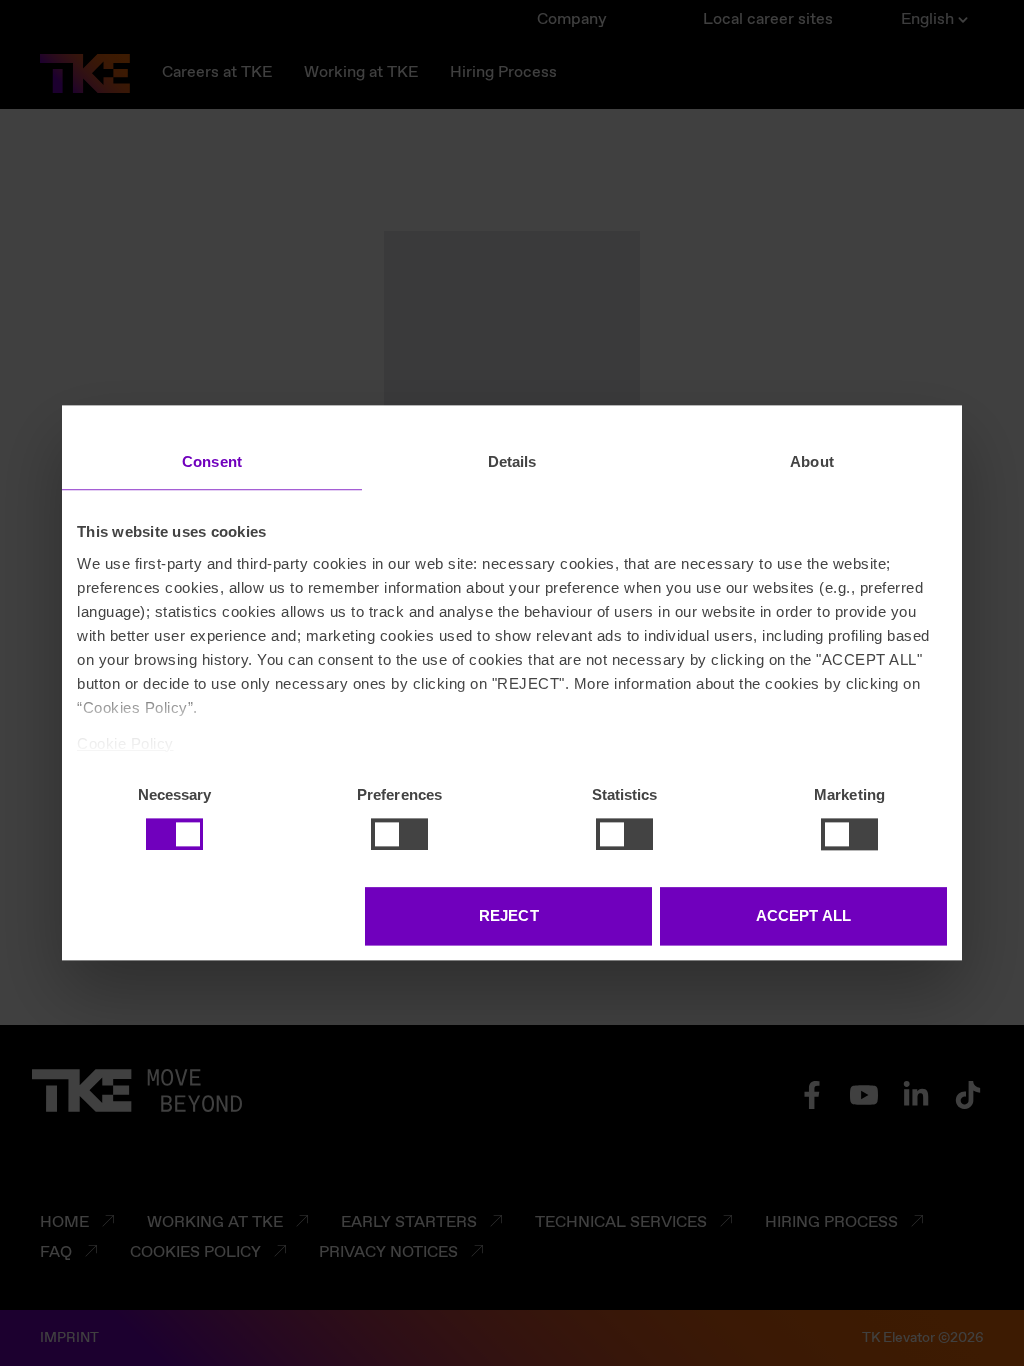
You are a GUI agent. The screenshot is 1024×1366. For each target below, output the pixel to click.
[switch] (399, 834)
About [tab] (812, 461)
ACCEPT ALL (803, 916)
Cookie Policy (125, 743)
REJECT (509, 916)
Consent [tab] (212, 461)
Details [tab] (512, 461)
